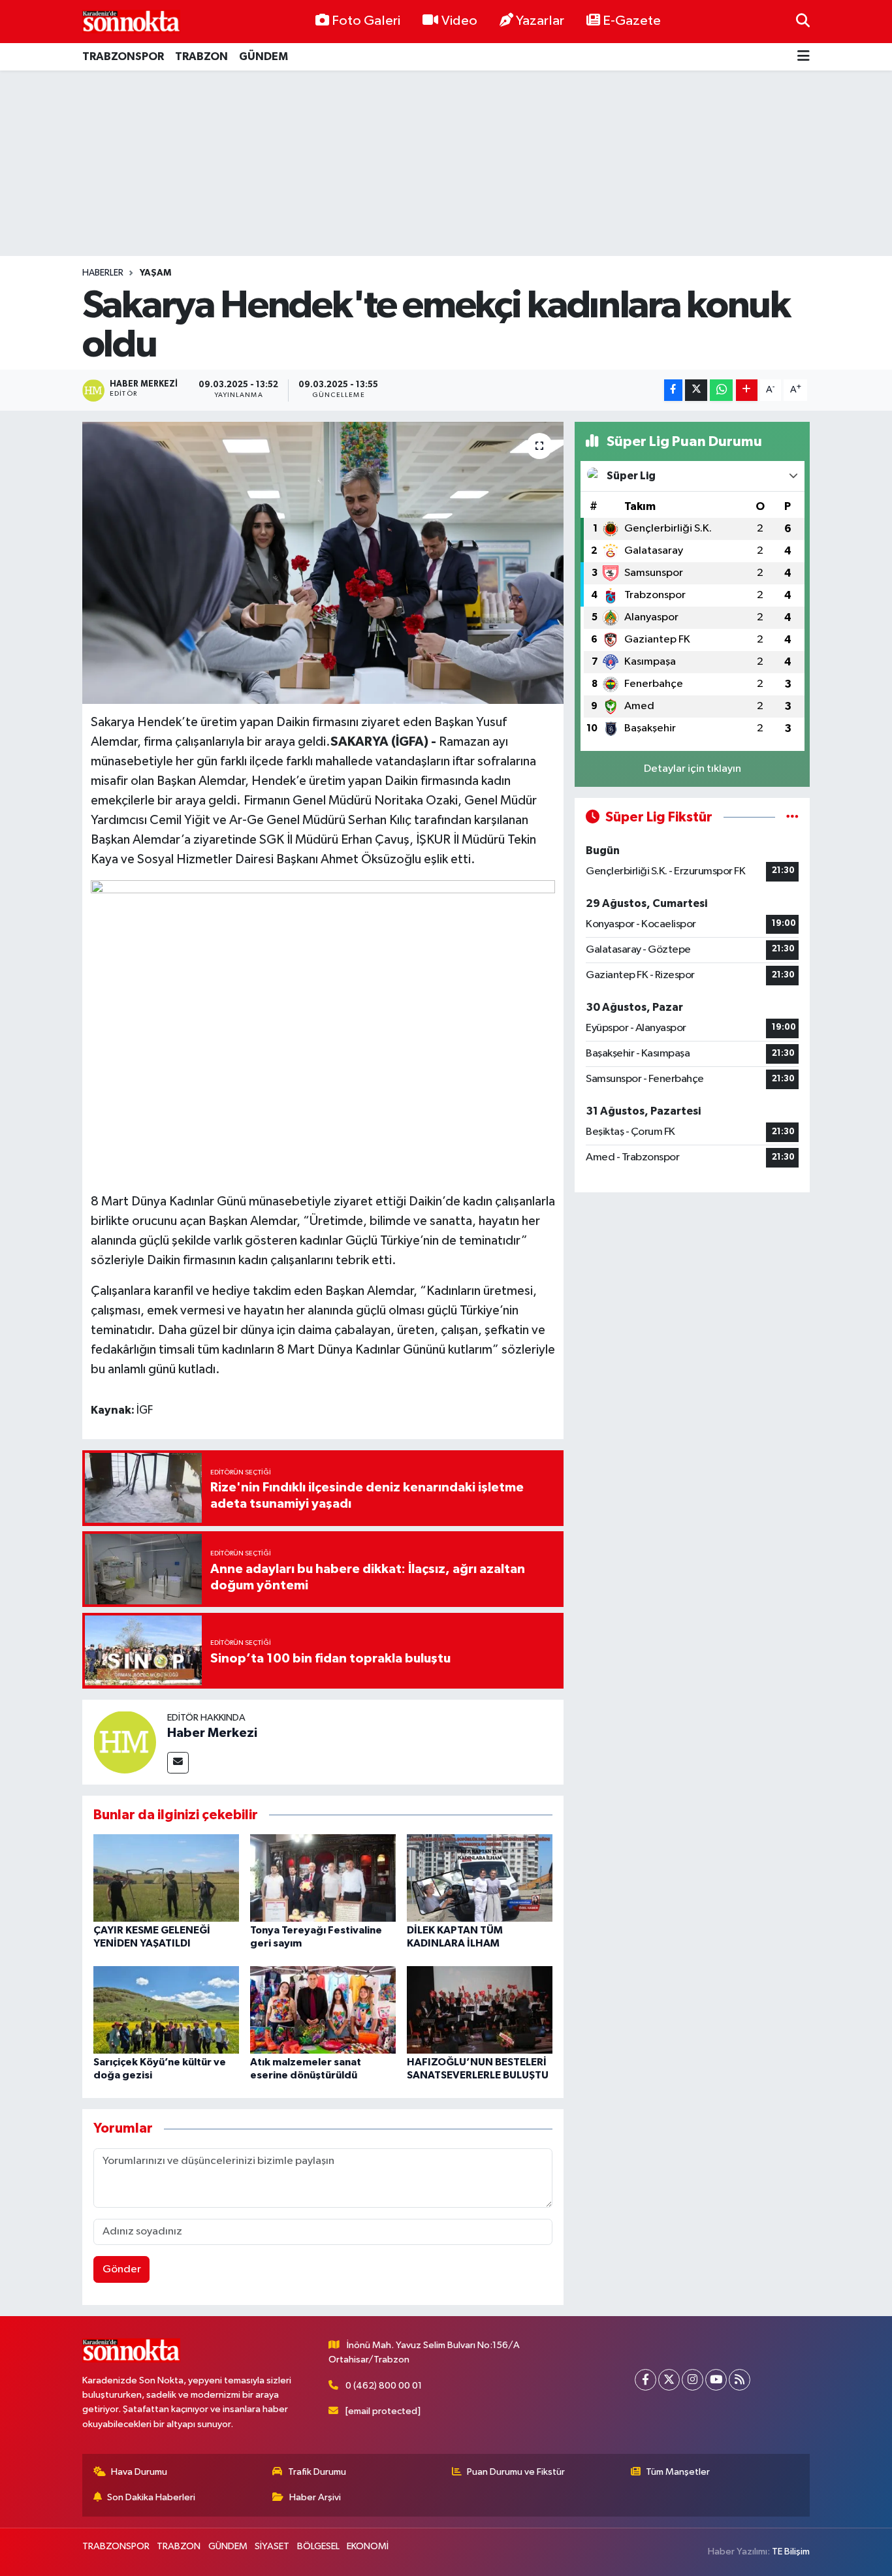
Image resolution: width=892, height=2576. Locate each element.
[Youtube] (716, 2380)
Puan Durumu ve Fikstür (516, 2472)
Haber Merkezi (212, 1733)
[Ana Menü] (804, 57)
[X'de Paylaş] (696, 390)
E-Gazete (632, 21)
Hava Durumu (139, 2472)
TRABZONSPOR (123, 56)
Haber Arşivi (315, 2497)
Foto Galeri (366, 21)
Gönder (122, 2269)
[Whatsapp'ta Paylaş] (721, 390)
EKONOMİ (368, 2546)
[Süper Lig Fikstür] (792, 817)
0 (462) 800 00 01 (384, 2386)
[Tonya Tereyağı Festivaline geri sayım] (323, 1878)
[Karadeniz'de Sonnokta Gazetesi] (131, 21)
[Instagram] (693, 2380)
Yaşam (155, 273)
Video (459, 21)
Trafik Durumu (317, 2472)
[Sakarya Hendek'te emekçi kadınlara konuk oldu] (323, 563)
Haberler (103, 273)
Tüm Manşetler (678, 2472)
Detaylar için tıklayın (693, 769)
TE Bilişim (791, 2552)
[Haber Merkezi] (125, 1742)
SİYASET (272, 2546)
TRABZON (201, 56)
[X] (669, 2380)
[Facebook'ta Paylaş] (673, 390)
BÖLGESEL (318, 2546)
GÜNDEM (263, 56)
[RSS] (740, 2380)
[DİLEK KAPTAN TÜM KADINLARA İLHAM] (480, 1878)
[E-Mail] (178, 1763)
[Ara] (803, 21)
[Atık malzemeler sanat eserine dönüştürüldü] (323, 2010)
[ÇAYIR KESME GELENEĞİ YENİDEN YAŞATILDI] (166, 1878)
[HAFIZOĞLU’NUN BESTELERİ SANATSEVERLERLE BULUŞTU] (480, 2010)
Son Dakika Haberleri (151, 2497)
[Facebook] (645, 2380)
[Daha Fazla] (747, 390)
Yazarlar (540, 21)
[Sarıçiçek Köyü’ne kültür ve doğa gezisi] (166, 2010)
